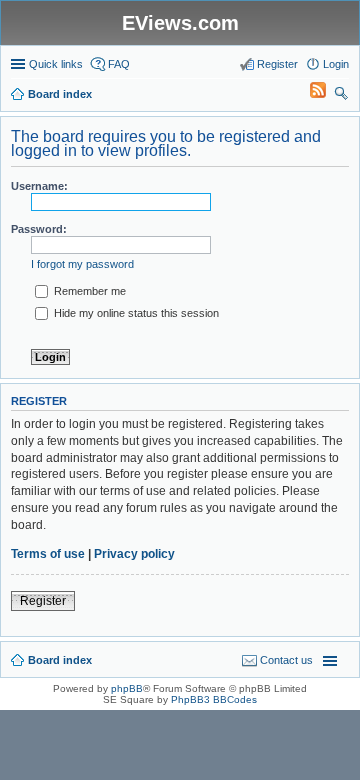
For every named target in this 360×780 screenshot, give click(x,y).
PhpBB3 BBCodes (214, 699)
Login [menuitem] (336, 64)
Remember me (88, 291)
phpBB (127, 688)
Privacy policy (134, 554)
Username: (39, 186)
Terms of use (48, 554)
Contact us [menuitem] (286, 660)
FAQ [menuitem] (119, 64)
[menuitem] (309, 94)
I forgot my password (82, 264)
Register (43, 601)
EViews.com (180, 23)
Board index (60, 660)
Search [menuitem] (341, 96)
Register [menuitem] (277, 64)
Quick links (56, 64)
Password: (39, 229)
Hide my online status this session (135, 313)
